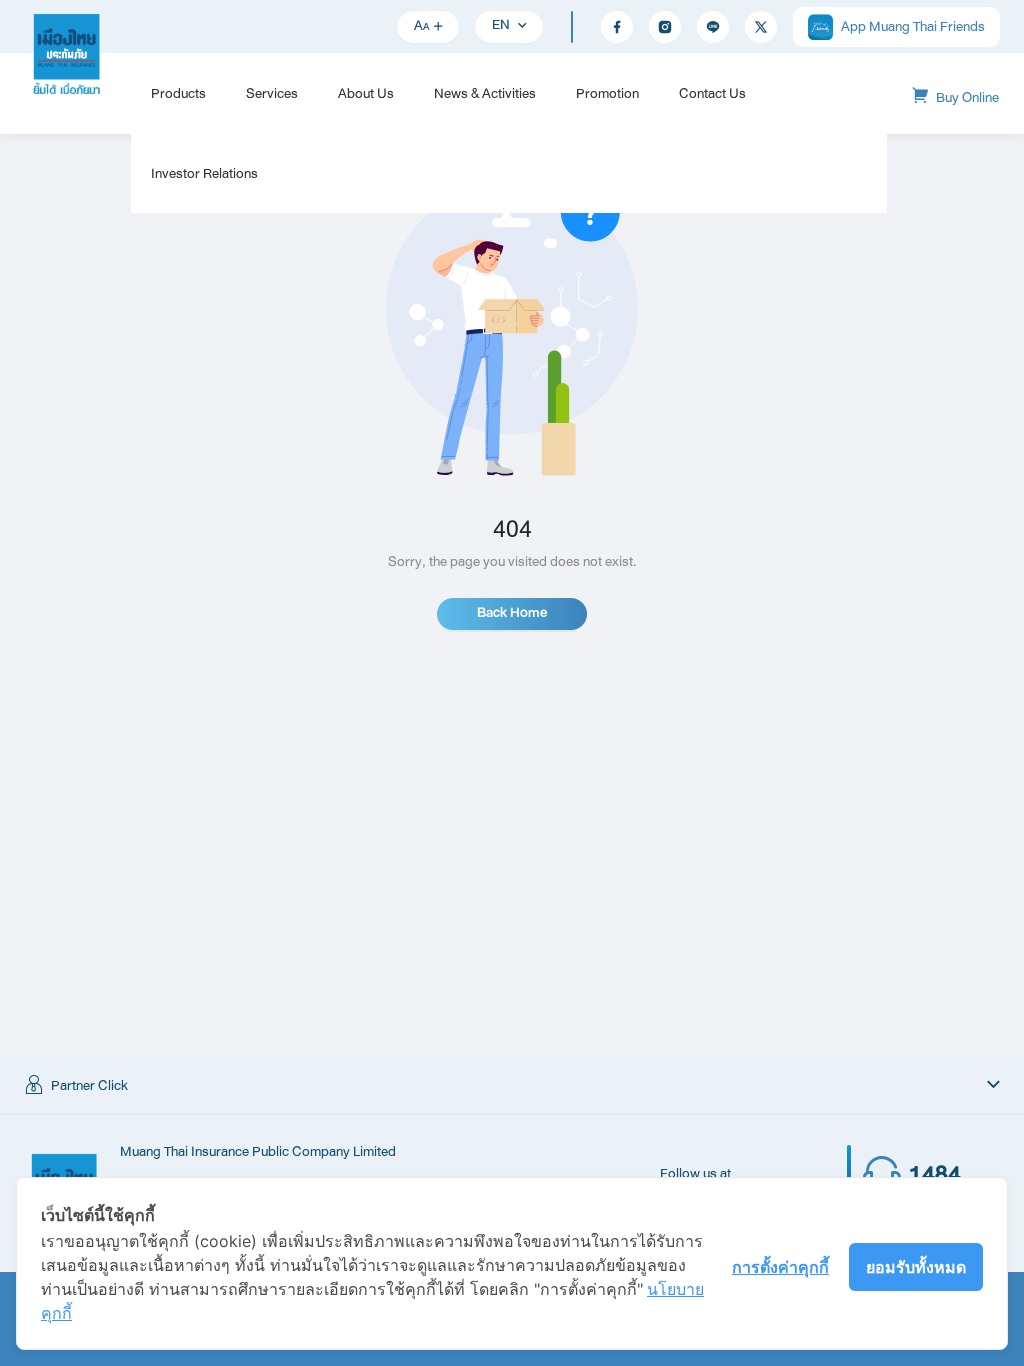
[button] (512, 1086)
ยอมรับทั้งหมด (916, 1267)
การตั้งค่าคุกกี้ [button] (780, 1267)
